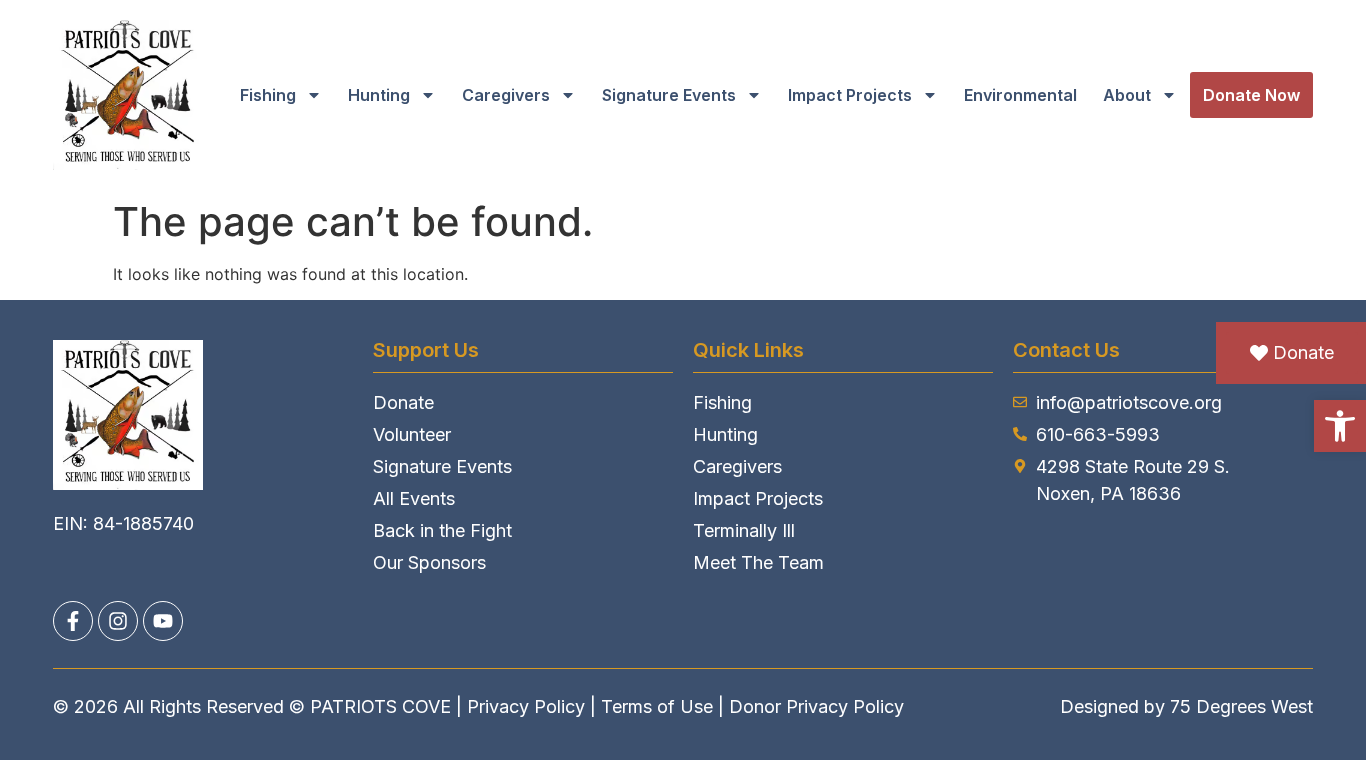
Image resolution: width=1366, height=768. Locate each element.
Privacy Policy (526, 706)
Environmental (1020, 95)
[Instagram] (118, 621)
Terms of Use (657, 706)
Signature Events (669, 95)
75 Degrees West (1241, 706)
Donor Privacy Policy (816, 706)
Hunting (379, 95)
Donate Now (1251, 95)
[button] (1340, 426)
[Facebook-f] (73, 621)
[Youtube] (163, 621)
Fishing (268, 95)
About (1127, 95)
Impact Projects (850, 95)
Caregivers (506, 95)
